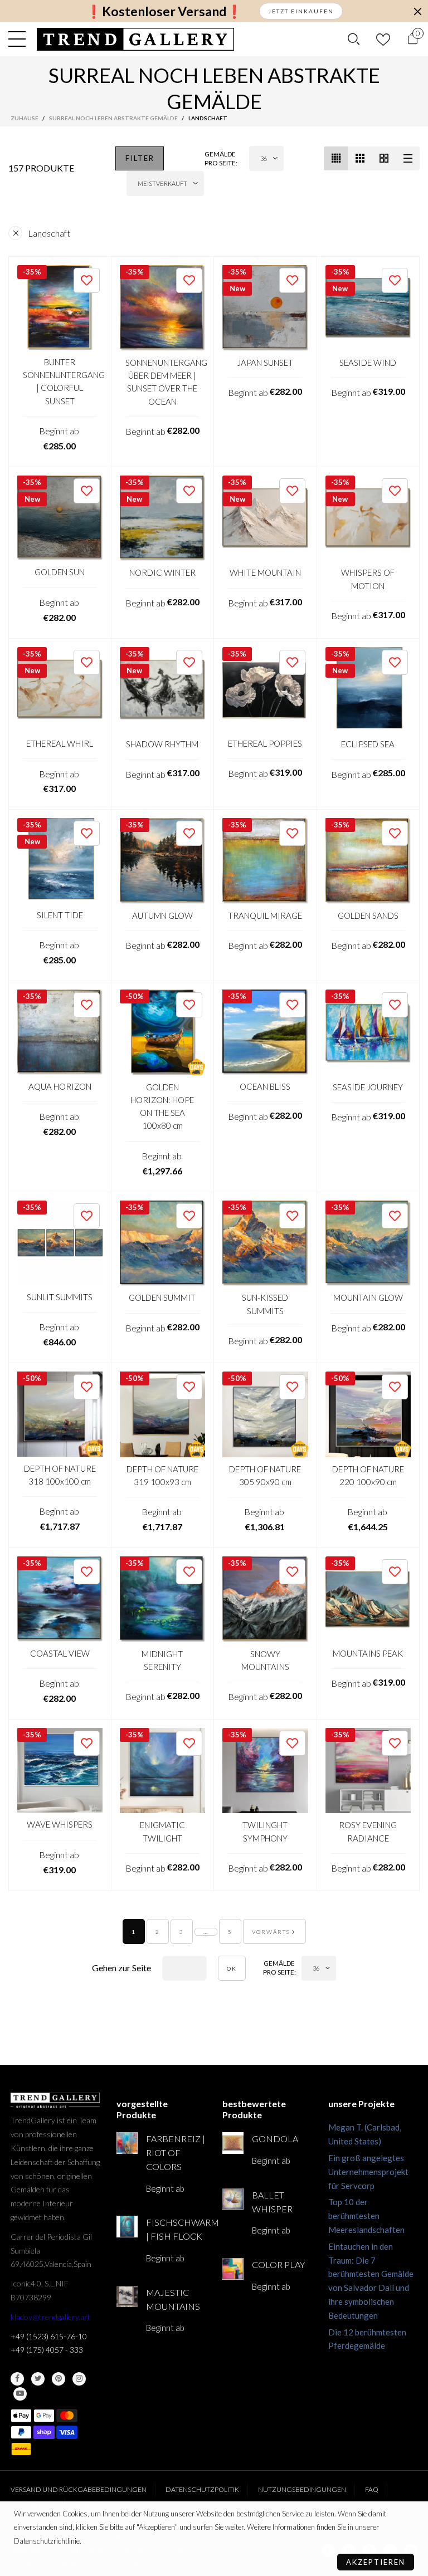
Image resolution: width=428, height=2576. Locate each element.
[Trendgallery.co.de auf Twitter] (38, 2379)
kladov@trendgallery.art (50, 2317)
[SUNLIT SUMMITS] (60, 1243)
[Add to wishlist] (87, 280)
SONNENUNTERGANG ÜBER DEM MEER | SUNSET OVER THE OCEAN (163, 382)
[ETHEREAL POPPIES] (265, 689)
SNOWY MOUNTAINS (265, 1660)
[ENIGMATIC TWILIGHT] (163, 1771)
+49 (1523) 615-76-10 (49, 2336)
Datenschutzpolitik (202, 2489)
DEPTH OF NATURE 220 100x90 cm (368, 1475)
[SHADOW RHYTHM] (163, 690)
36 (264, 158)
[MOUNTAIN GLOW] (368, 1243)
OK (232, 1968)
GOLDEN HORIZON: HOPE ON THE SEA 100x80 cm (162, 1106)
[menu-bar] (20, 39)
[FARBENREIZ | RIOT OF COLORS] (127, 2143)
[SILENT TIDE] (60, 861)
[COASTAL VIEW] (60, 1599)
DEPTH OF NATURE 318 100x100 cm (60, 1475)
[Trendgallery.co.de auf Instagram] (79, 2379)
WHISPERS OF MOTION (368, 579)
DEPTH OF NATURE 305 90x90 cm (265, 1475)
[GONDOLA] (233, 2143)
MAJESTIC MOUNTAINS (173, 2299)
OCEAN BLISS (265, 1086)
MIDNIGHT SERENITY (162, 1660)
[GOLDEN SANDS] (368, 861)
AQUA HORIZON (60, 1086)
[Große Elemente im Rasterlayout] (360, 158)
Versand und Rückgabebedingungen (79, 2489)
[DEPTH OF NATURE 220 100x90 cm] (368, 1414)
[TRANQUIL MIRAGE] (265, 861)
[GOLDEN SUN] (60, 518)
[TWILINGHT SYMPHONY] (265, 1771)
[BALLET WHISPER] (233, 2199)
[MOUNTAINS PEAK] (368, 1599)
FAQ (372, 2489)
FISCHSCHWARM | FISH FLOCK (176, 2229)
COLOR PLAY (278, 2264)
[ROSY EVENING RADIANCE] (368, 1771)
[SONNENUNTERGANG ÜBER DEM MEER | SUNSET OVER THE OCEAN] (163, 308)
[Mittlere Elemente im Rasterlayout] (336, 158)
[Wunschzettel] (383, 39)
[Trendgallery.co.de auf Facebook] (17, 2379)
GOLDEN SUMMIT (162, 1297)
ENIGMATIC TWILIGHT (162, 1831)
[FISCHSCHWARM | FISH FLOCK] (127, 2226)
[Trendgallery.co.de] (136, 39)
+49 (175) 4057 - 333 (47, 2350)
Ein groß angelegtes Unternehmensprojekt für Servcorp (368, 2172)
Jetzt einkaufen (301, 11)
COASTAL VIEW (60, 1653)
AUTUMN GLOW (162, 915)
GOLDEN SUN (60, 572)
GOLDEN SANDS (368, 915)
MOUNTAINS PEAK (368, 1653)
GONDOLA (275, 2139)
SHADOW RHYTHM (162, 744)
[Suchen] (354, 39)
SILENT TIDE (60, 915)
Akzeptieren (376, 2562)
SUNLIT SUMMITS (60, 1297)
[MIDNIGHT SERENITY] (163, 1599)
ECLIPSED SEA (368, 744)
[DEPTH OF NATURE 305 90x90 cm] (265, 1414)
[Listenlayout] (408, 158)
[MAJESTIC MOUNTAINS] (127, 2296)
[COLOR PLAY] (233, 2269)
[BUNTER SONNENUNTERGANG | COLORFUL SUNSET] (60, 308)
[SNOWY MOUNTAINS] (265, 1599)
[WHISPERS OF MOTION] (368, 518)
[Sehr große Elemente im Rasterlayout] (384, 158)
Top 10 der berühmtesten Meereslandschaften (366, 2216)
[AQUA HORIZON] (60, 1032)
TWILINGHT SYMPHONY (265, 1831)
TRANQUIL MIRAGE (265, 915)
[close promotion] (417, 11)
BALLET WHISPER (272, 2202)
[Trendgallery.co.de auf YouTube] (20, 2394)
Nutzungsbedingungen (302, 2489)
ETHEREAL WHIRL (60, 743)
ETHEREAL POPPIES (265, 743)
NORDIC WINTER (162, 572)
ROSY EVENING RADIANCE (368, 1831)
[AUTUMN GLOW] (163, 861)
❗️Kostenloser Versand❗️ (164, 11)
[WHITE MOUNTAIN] (265, 518)
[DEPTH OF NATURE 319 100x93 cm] (163, 1414)
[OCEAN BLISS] (265, 1032)
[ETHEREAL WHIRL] (60, 690)
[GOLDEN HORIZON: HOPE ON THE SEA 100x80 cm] (163, 1032)
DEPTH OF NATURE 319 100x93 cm (162, 1475)
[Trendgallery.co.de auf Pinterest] (59, 2379)
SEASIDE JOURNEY (368, 1087)
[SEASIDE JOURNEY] (368, 1032)
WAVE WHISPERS (60, 1824)
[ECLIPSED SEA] (368, 690)
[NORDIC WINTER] (163, 518)
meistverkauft (162, 183)
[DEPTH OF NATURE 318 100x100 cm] (60, 1414)
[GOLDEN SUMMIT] (163, 1243)
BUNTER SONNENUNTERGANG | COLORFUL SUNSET (60, 381)
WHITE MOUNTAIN (265, 572)
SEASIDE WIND (368, 363)
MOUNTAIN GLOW (368, 1297)
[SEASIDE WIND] (368, 308)
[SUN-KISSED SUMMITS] (265, 1243)
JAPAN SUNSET (265, 363)
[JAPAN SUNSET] (265, 308)
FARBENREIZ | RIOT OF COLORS (176, 2153)
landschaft (49, 233)
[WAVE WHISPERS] (60, 1771)
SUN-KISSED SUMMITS (265, 1304)
